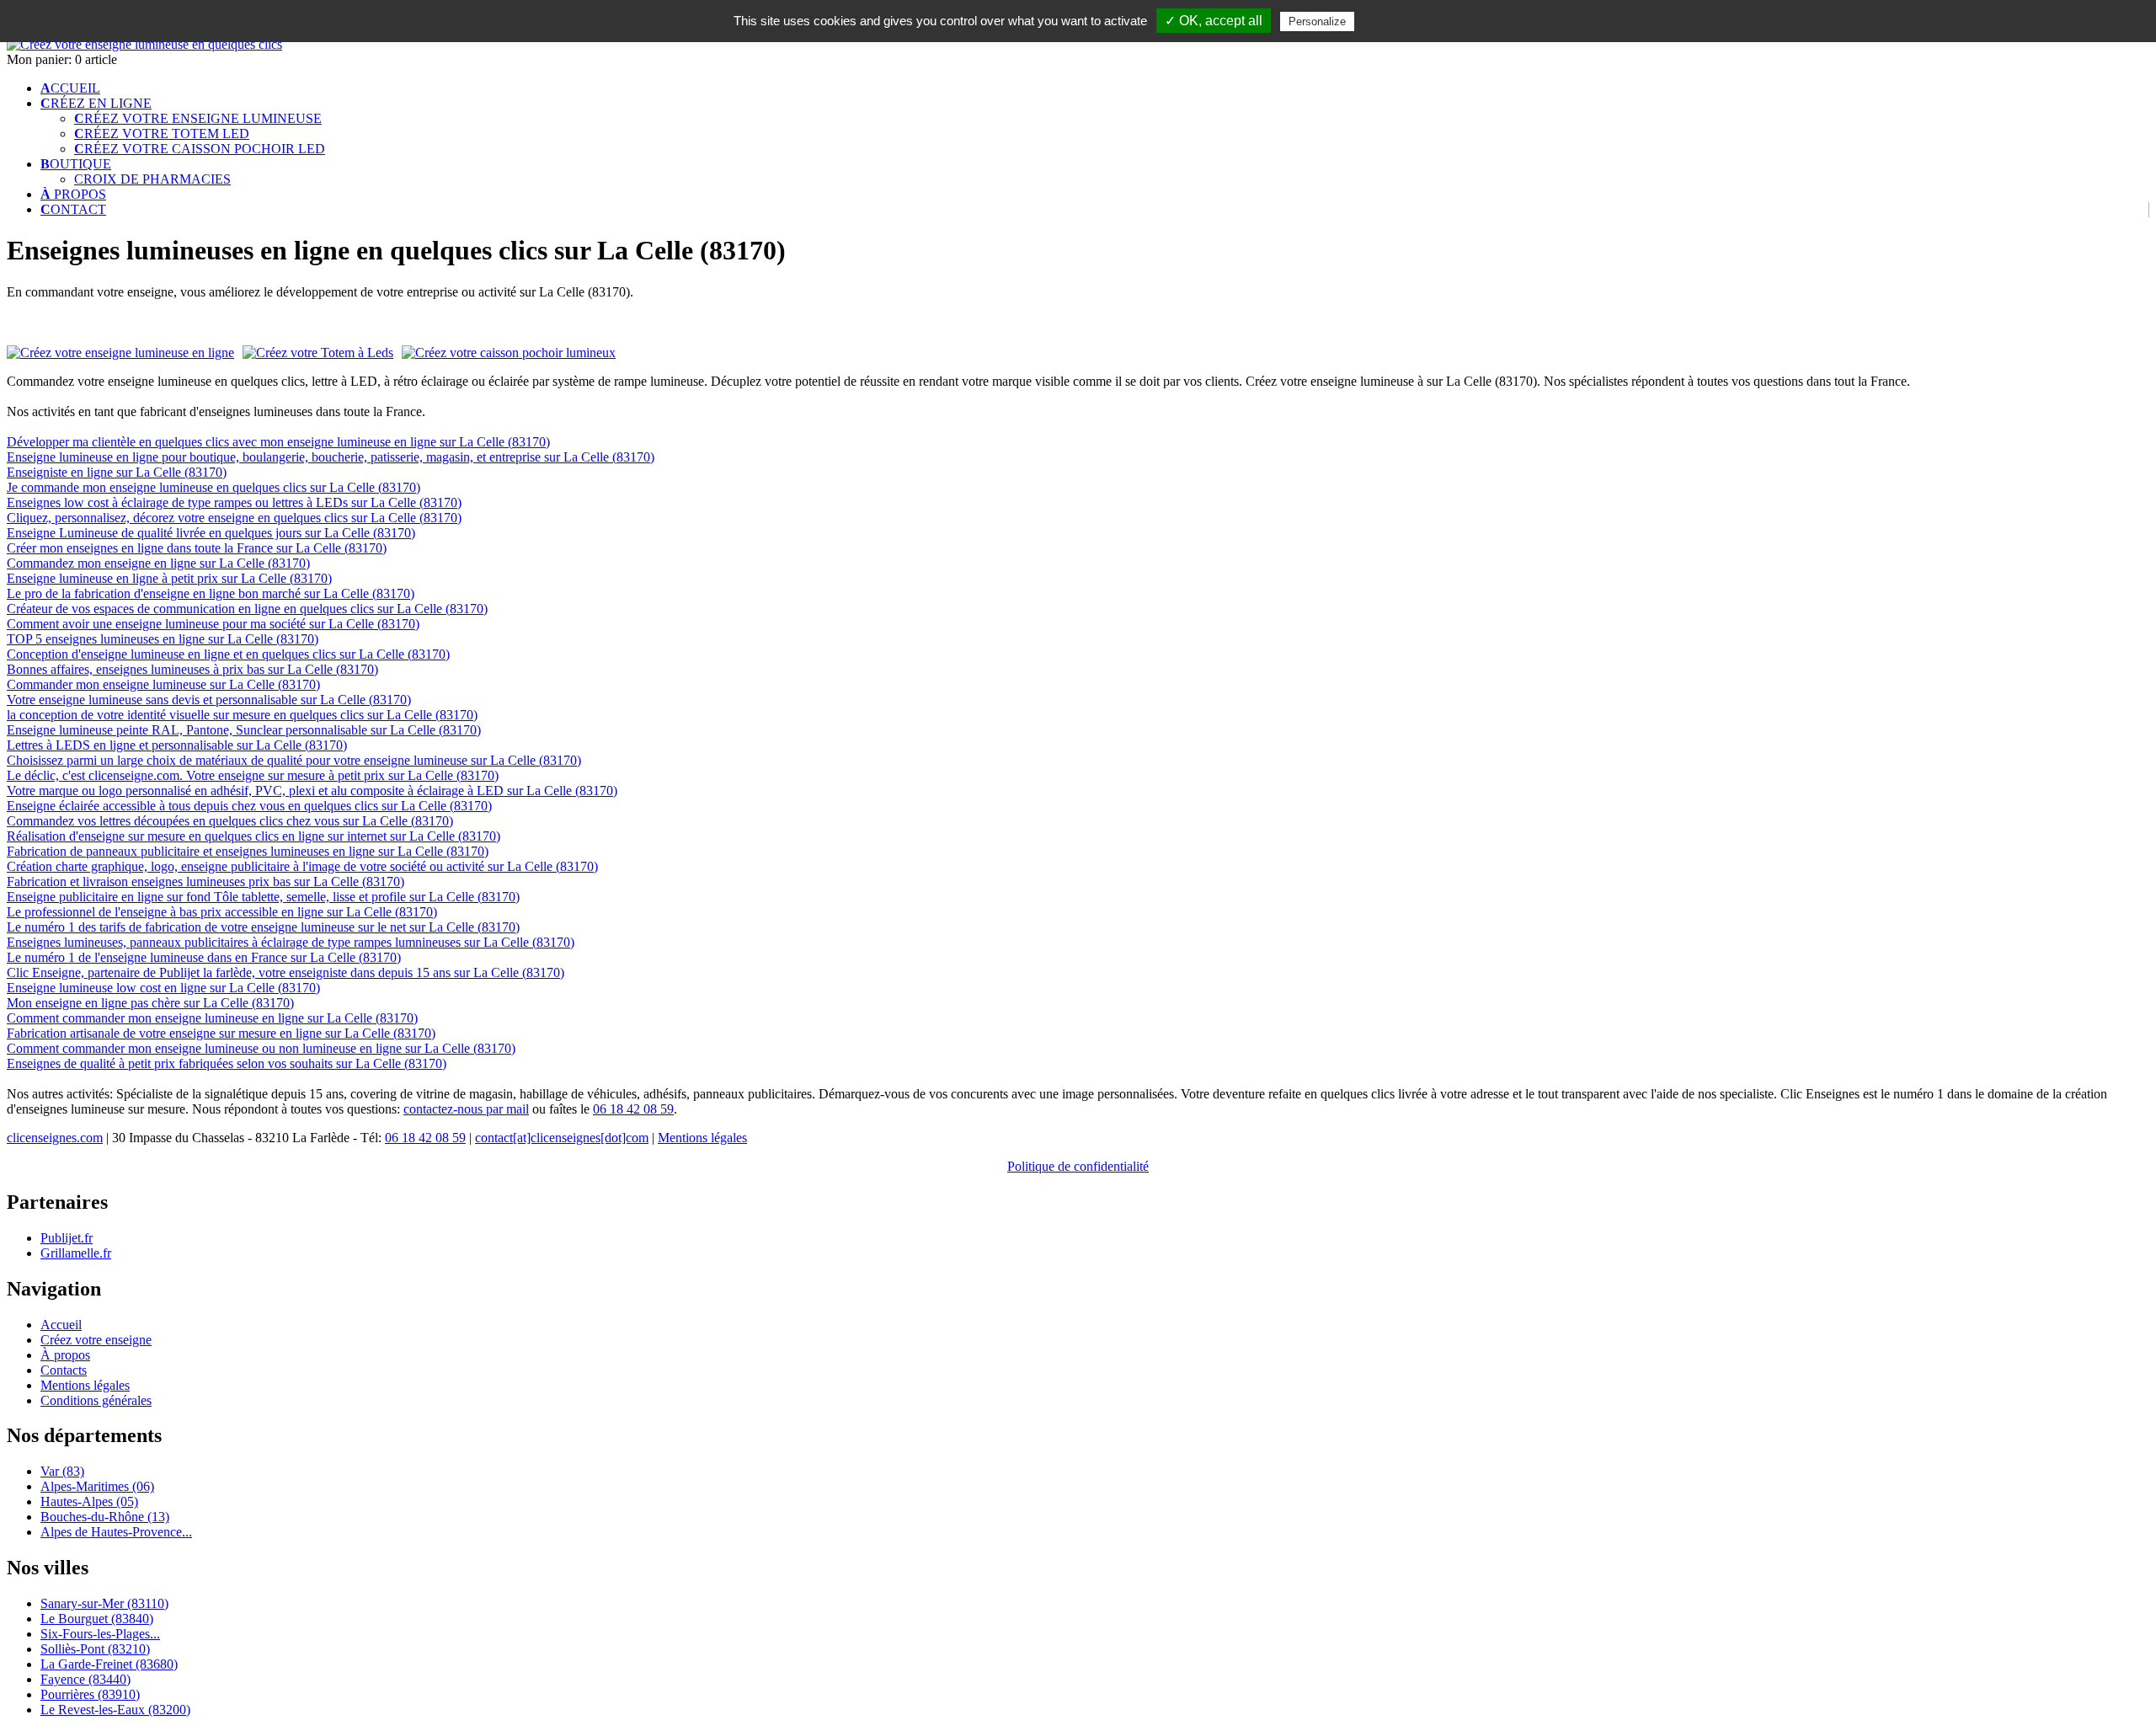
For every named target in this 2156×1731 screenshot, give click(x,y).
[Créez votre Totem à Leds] (318, 353)
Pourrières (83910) (90, 1694)
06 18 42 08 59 (633, 1109)
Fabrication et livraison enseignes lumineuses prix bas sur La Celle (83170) (205, 882)
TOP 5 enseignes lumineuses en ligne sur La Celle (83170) (163, 639)
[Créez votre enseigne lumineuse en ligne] (144, 44)
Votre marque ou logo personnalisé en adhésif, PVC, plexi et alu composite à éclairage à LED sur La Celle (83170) (312, 791)
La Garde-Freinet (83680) (109, 1664)
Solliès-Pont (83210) (95, 1649)
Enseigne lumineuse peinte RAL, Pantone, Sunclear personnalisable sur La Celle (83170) (244, 730)
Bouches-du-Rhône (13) (105, 1517)
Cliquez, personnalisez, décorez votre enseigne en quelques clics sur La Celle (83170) (234, 518)
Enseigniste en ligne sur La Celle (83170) (117, 472)
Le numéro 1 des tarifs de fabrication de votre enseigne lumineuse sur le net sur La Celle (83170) (263, 927)
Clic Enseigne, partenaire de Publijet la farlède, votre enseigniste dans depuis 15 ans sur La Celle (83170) (286, 972)
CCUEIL (70, 88)
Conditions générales (96, 1400)
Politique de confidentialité (1078, 1166)
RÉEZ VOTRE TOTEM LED (162, 134)
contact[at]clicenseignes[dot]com (562, 1138)
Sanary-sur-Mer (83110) (104, 1603)
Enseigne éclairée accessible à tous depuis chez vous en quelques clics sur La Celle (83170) (249, 806)
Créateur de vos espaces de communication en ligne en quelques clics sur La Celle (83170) (247, 609)
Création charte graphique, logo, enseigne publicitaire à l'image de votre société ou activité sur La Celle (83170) (302, 866)
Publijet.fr (67, 1238)
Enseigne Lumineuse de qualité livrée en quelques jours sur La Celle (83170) (211, 533)
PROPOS (73, 194)
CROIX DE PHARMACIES (152, 179)
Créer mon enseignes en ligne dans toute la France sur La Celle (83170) (197, 548)
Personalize (1317, 21)
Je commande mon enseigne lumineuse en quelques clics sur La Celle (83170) (213, 487)
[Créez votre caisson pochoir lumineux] (509, 353)
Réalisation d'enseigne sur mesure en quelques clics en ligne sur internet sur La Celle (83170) (253, 836)
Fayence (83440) (85, 1679)
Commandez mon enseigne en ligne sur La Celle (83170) (158, 563)
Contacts (64, 1370)
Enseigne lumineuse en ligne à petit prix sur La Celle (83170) (169, 578)
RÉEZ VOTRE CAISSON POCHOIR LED (200, 149)
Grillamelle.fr (76, 1253)
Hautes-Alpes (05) (89, 1501)
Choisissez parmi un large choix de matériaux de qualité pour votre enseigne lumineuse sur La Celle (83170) (294, 760)
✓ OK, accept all (1214, 21)
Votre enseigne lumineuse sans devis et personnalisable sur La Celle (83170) (209, 700)
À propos (65, 1355)
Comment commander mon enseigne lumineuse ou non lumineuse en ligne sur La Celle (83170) (261, 1048)
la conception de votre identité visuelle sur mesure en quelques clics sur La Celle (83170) (242, 715)
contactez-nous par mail (466, 1109)
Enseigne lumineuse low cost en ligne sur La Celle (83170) (163, 988)
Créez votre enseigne (96, 1340)
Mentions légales (702, 1138)
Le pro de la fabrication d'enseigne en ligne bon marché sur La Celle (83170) (211, 593)
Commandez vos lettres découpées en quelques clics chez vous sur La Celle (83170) (230, 821)
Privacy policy (1399, 21)
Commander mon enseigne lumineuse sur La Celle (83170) (163, 684)
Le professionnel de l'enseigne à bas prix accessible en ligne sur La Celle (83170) (222, 912)
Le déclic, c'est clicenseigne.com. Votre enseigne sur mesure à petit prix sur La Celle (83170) (253, 775)
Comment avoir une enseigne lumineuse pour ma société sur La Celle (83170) (213, 624)
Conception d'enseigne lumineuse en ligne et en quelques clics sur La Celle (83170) (228, 654)
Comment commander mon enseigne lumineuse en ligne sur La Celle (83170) (212, 1018)
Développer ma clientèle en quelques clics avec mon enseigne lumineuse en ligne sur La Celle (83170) (278, 442)
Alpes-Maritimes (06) (97, 1486)
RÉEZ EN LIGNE (96, 103)
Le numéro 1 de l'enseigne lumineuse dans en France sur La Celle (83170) (204, 957)
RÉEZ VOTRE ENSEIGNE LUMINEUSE (198, 118)
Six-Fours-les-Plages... (100, 1634)
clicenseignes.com (55, 1138)
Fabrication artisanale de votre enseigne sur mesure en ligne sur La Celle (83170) (221, 1033)
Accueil (61, 1325)
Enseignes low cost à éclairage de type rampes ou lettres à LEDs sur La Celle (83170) (234, 502)
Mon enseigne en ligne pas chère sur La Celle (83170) (150, 1003)
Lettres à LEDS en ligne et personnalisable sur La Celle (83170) (177, 745)
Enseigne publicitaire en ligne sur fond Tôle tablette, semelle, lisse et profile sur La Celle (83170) (263, 897)
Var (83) (62, 1471)
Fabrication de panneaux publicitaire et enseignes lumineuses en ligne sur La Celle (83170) (248, 851)
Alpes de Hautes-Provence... (116, 1532)
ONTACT (73, 209)
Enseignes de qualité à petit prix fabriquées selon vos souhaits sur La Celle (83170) (227, 1063)
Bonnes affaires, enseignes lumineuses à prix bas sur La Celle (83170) (192, 669)
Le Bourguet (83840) (97, 1619)
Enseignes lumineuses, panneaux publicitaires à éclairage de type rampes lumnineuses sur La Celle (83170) (291, 942)
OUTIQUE (76, 164)
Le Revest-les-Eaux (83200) (115, 1710)
